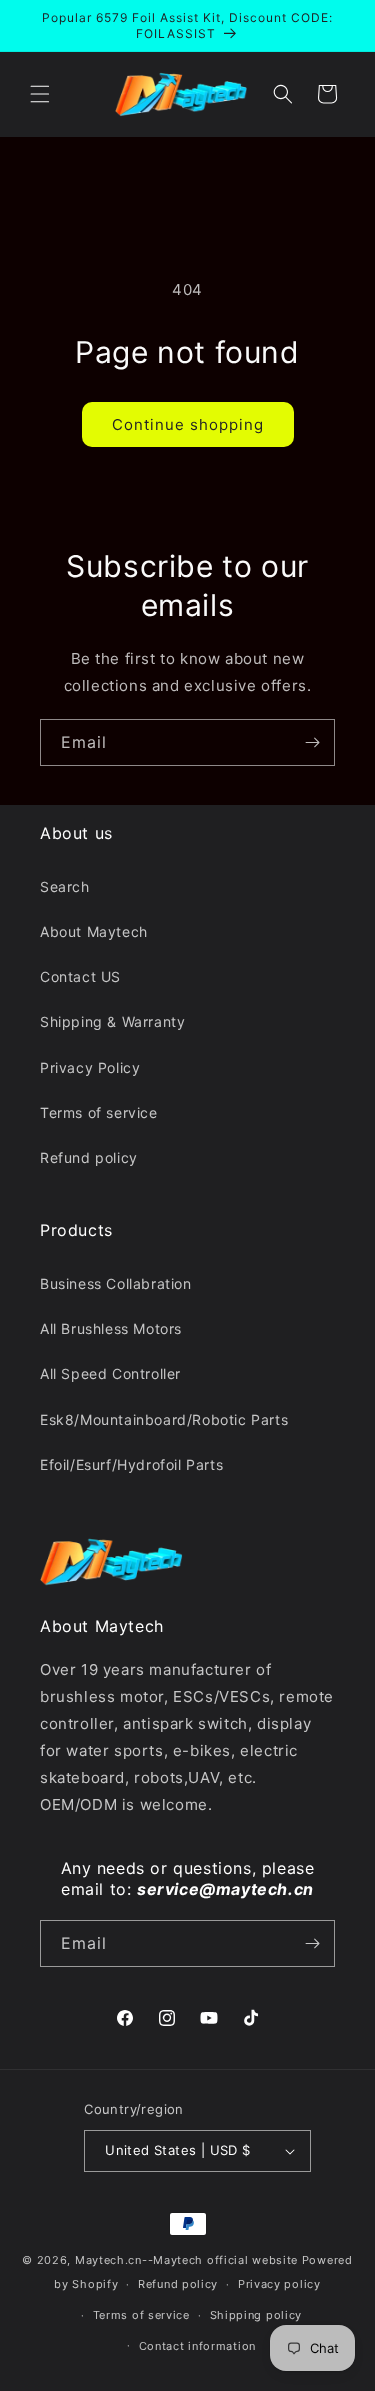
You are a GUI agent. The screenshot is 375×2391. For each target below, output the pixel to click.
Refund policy (89, 1157)
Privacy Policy (90, 1067)
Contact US (80, 976)
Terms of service (99, 1112)
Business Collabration (116, 1283)
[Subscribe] (312, 742)
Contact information (197, 2346)
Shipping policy (256, 2315)
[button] (40, 94)
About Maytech (94, 931)
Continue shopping (188, 424)
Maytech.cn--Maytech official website (186, 2260)
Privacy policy (279, 2284)
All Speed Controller (110, 1373)
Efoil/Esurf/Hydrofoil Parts (131, 1464)
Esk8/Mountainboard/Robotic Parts (164, 1419)
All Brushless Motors (111, 1328)
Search (65, 886)
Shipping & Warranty (112, 1021)
